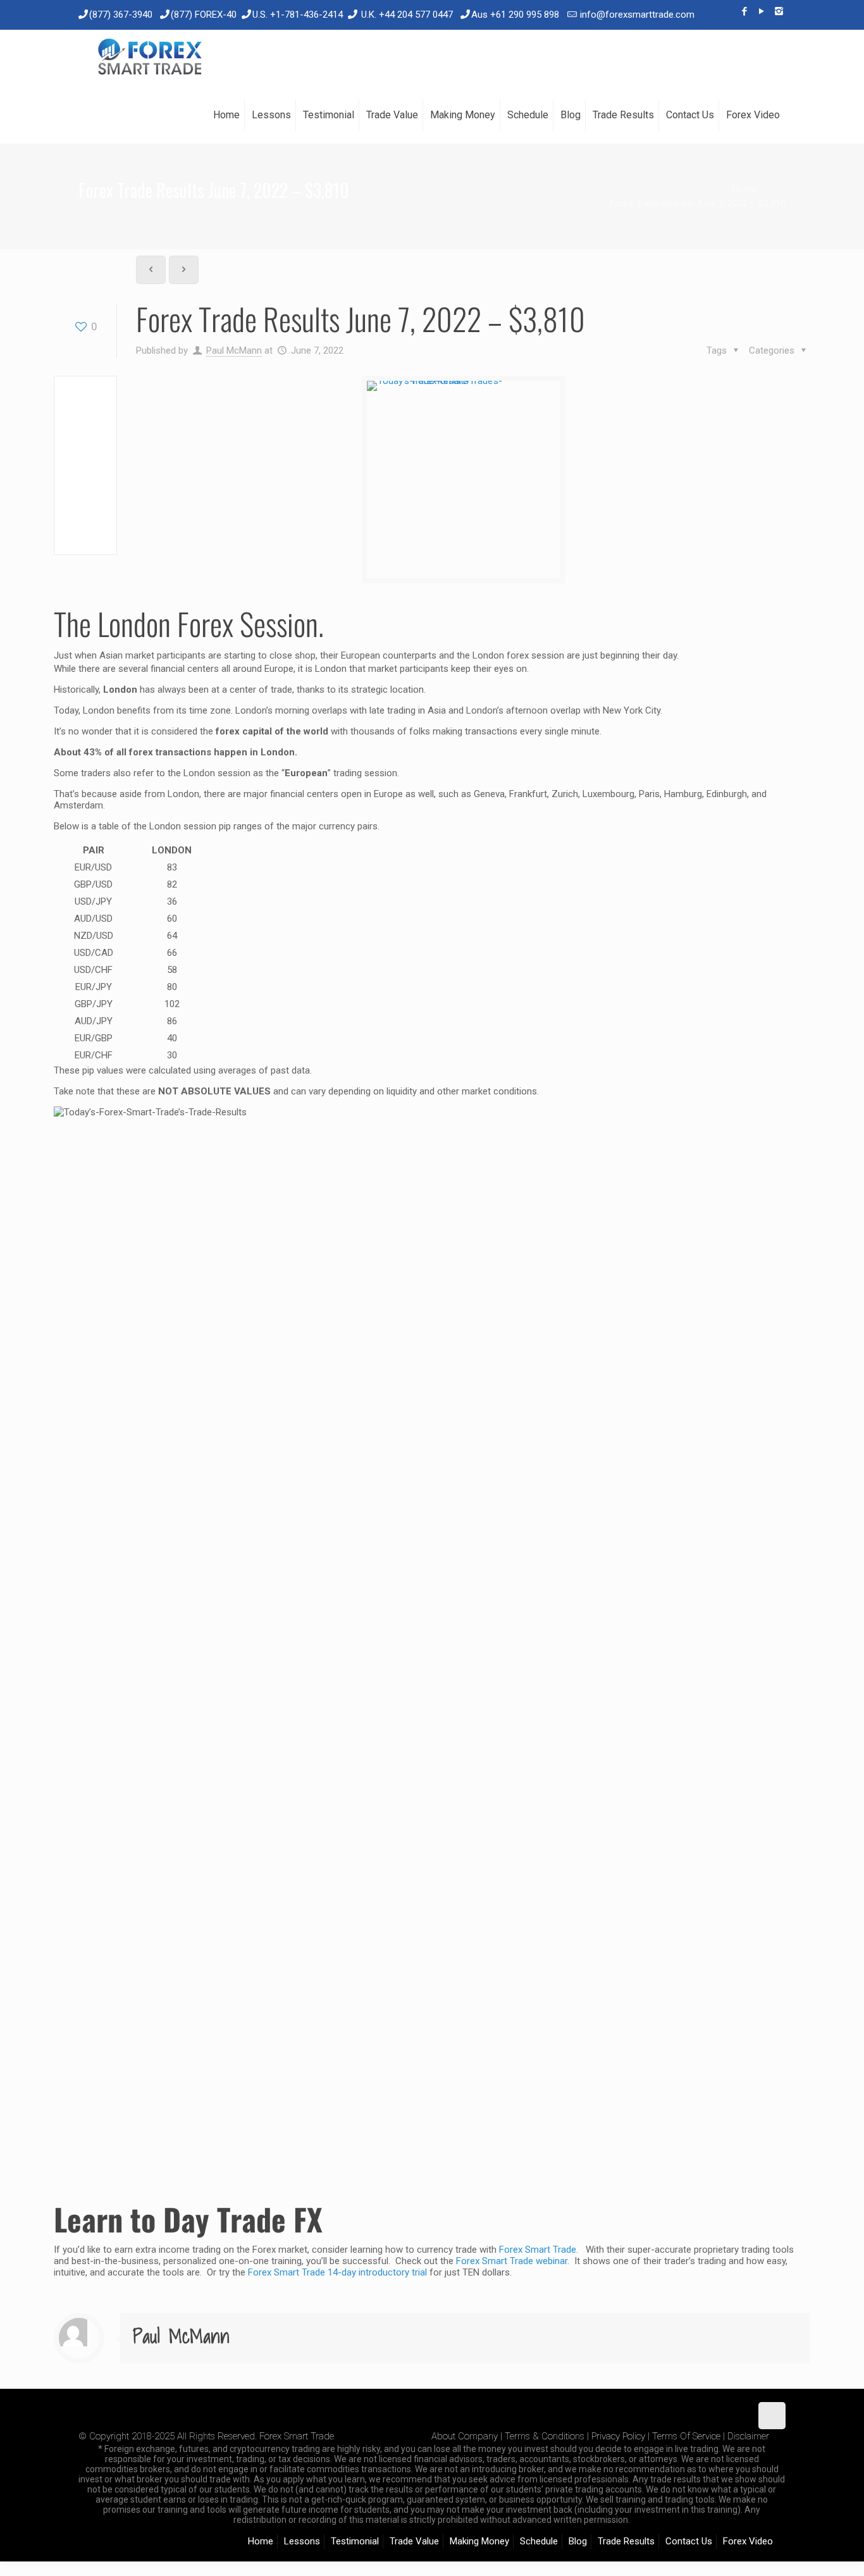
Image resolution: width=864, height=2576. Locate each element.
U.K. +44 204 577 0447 (407, 15)
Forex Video (748, 2541)
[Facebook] (745, 11)
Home (744, 189)
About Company (465, 2436)
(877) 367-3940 (121, 15)
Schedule (539, 2541)
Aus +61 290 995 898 (515, 15)
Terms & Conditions (545, 2436)
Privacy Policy (618, 2436)
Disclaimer (748, 2436)
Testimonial (355, 2541)
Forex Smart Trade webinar (510, 2261)
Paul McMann (234, 350)
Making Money (479, 2541)
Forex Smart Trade (538, 2250)
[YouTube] (762, 11)
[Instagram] (779, 11)
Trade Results (626, 2541)
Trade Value (414, 2541)
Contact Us (689, 2541)
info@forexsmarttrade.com (637, 15)
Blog (578, 2541)
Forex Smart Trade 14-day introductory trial (337, 2272)
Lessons (302, 2541)
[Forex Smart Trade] (149, 58)
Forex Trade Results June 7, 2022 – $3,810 (698, 204)
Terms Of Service (686, 2436)
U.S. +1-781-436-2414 (298, 15)
